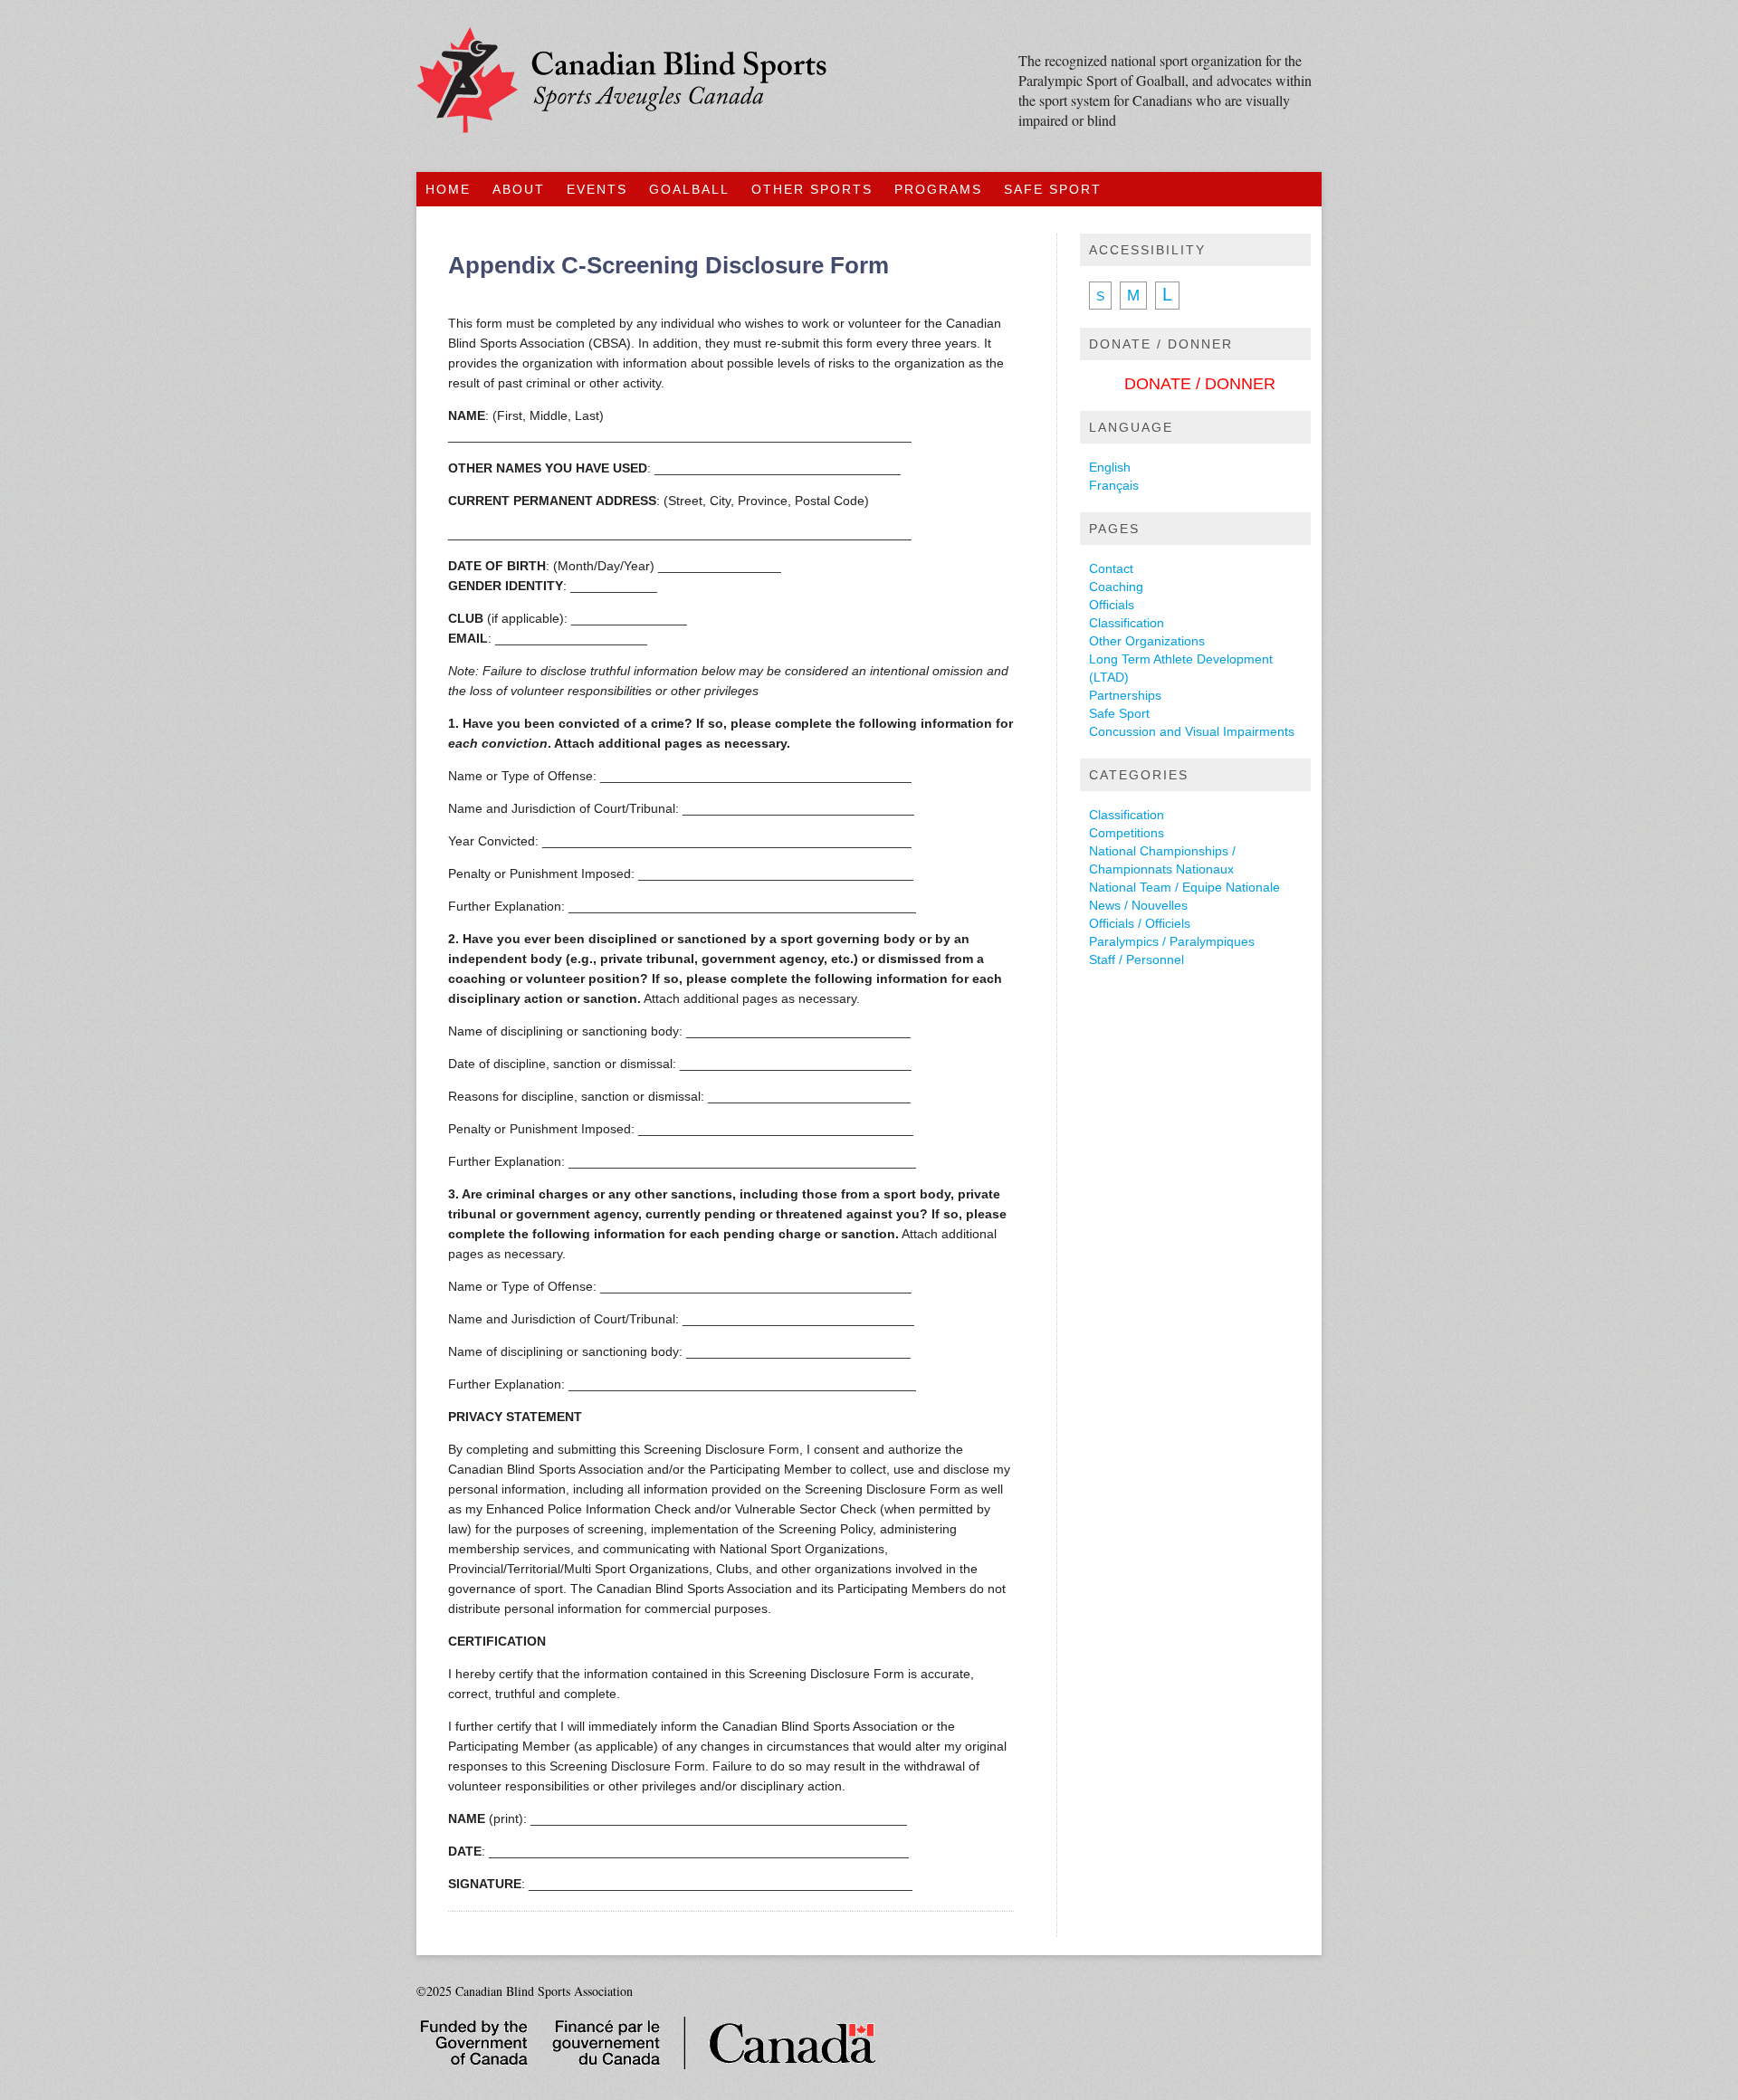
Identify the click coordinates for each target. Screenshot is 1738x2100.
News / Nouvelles (1138, 905)
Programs (938, 189)
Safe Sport (1119, 713)
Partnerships (1125, 695)
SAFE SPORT (1053, 189)
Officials (1112, 605)
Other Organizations (1147, 641)
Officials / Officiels (1140, 923)
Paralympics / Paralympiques (1172, 941)
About (519, 189)
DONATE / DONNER (1200, 384)
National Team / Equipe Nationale (1184, 887)
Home (448, 189)
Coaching (1116, 587)
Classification (1127, 623)
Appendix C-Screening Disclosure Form (668, 265)
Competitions (1127, 833)
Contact (1111, 568)
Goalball (689, 189)
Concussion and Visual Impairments (1192, 731)
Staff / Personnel (1136, 959)
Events (597, 189)
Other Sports (812, 189)
